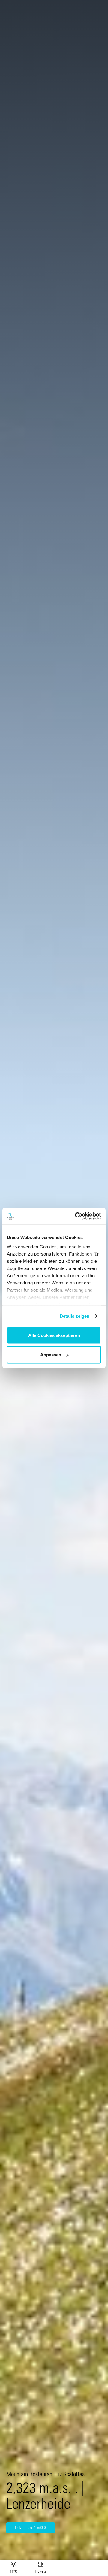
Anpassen (51, 1355)
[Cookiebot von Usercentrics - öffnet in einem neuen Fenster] (76, 1216)
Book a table (31, 2528)
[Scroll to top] (98, 2549)
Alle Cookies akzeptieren (54, 1335)
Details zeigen (75, 1316)
